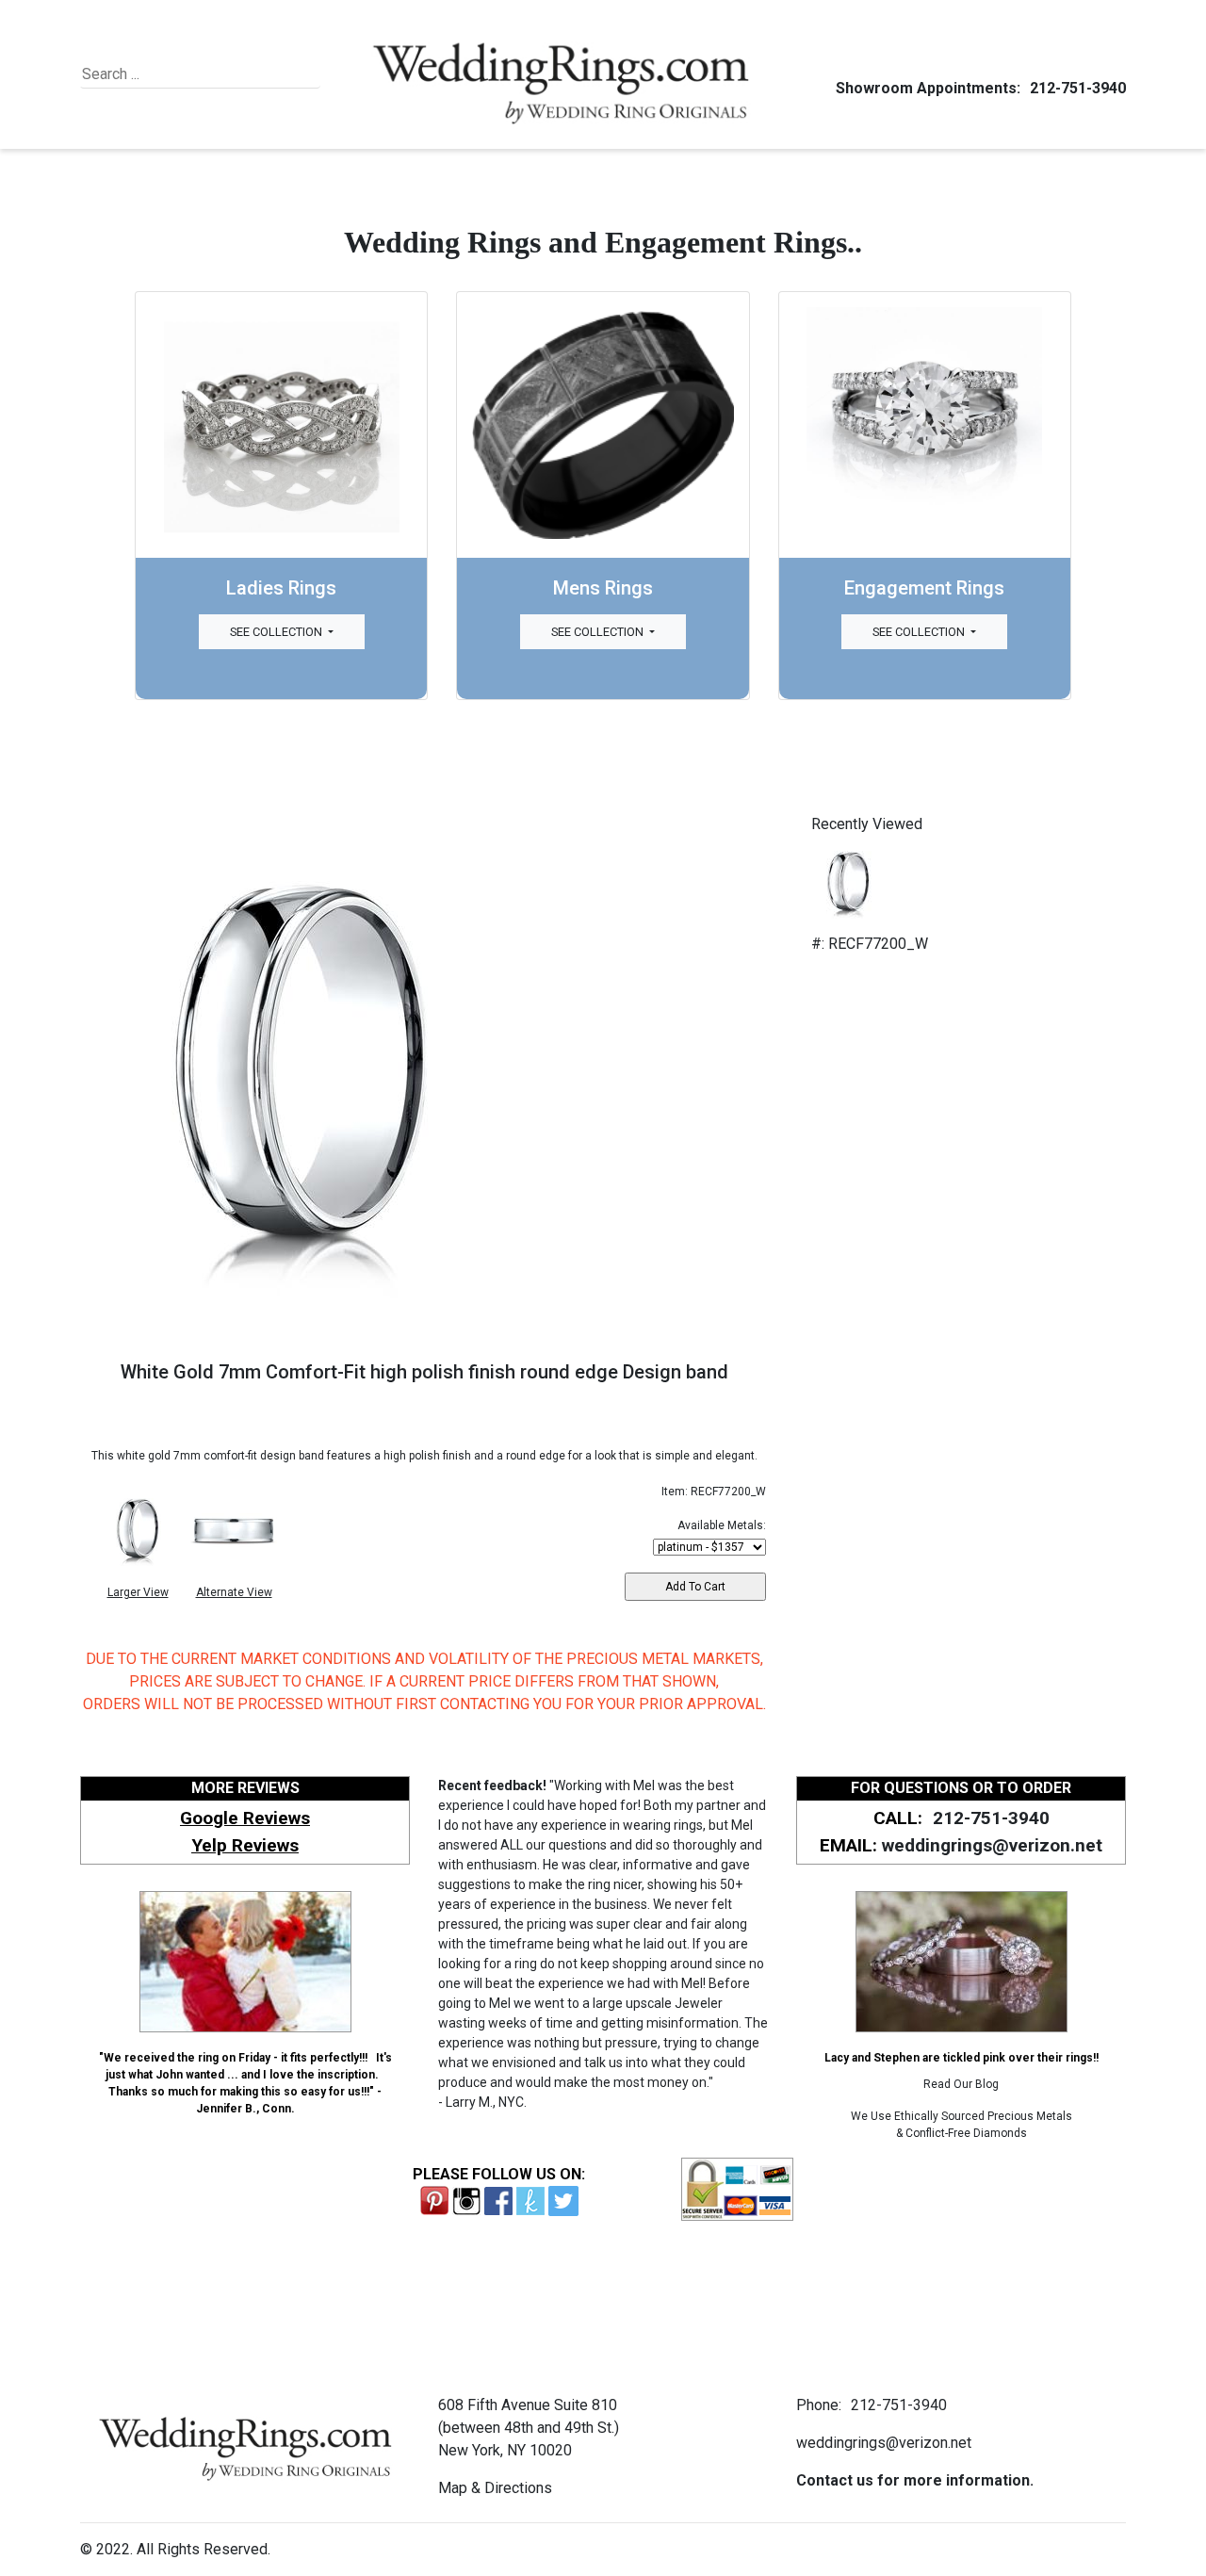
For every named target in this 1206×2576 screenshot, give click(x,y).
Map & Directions (495, 2488)
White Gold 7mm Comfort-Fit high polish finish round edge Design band (424, 1372)
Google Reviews (245, 1818)
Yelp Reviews (245, 1845)
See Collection (277, 632)
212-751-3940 (1078, 88)
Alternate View (234, 1592)
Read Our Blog (961, 2084)
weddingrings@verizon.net (992, 1845)
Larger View (138, 1592)
